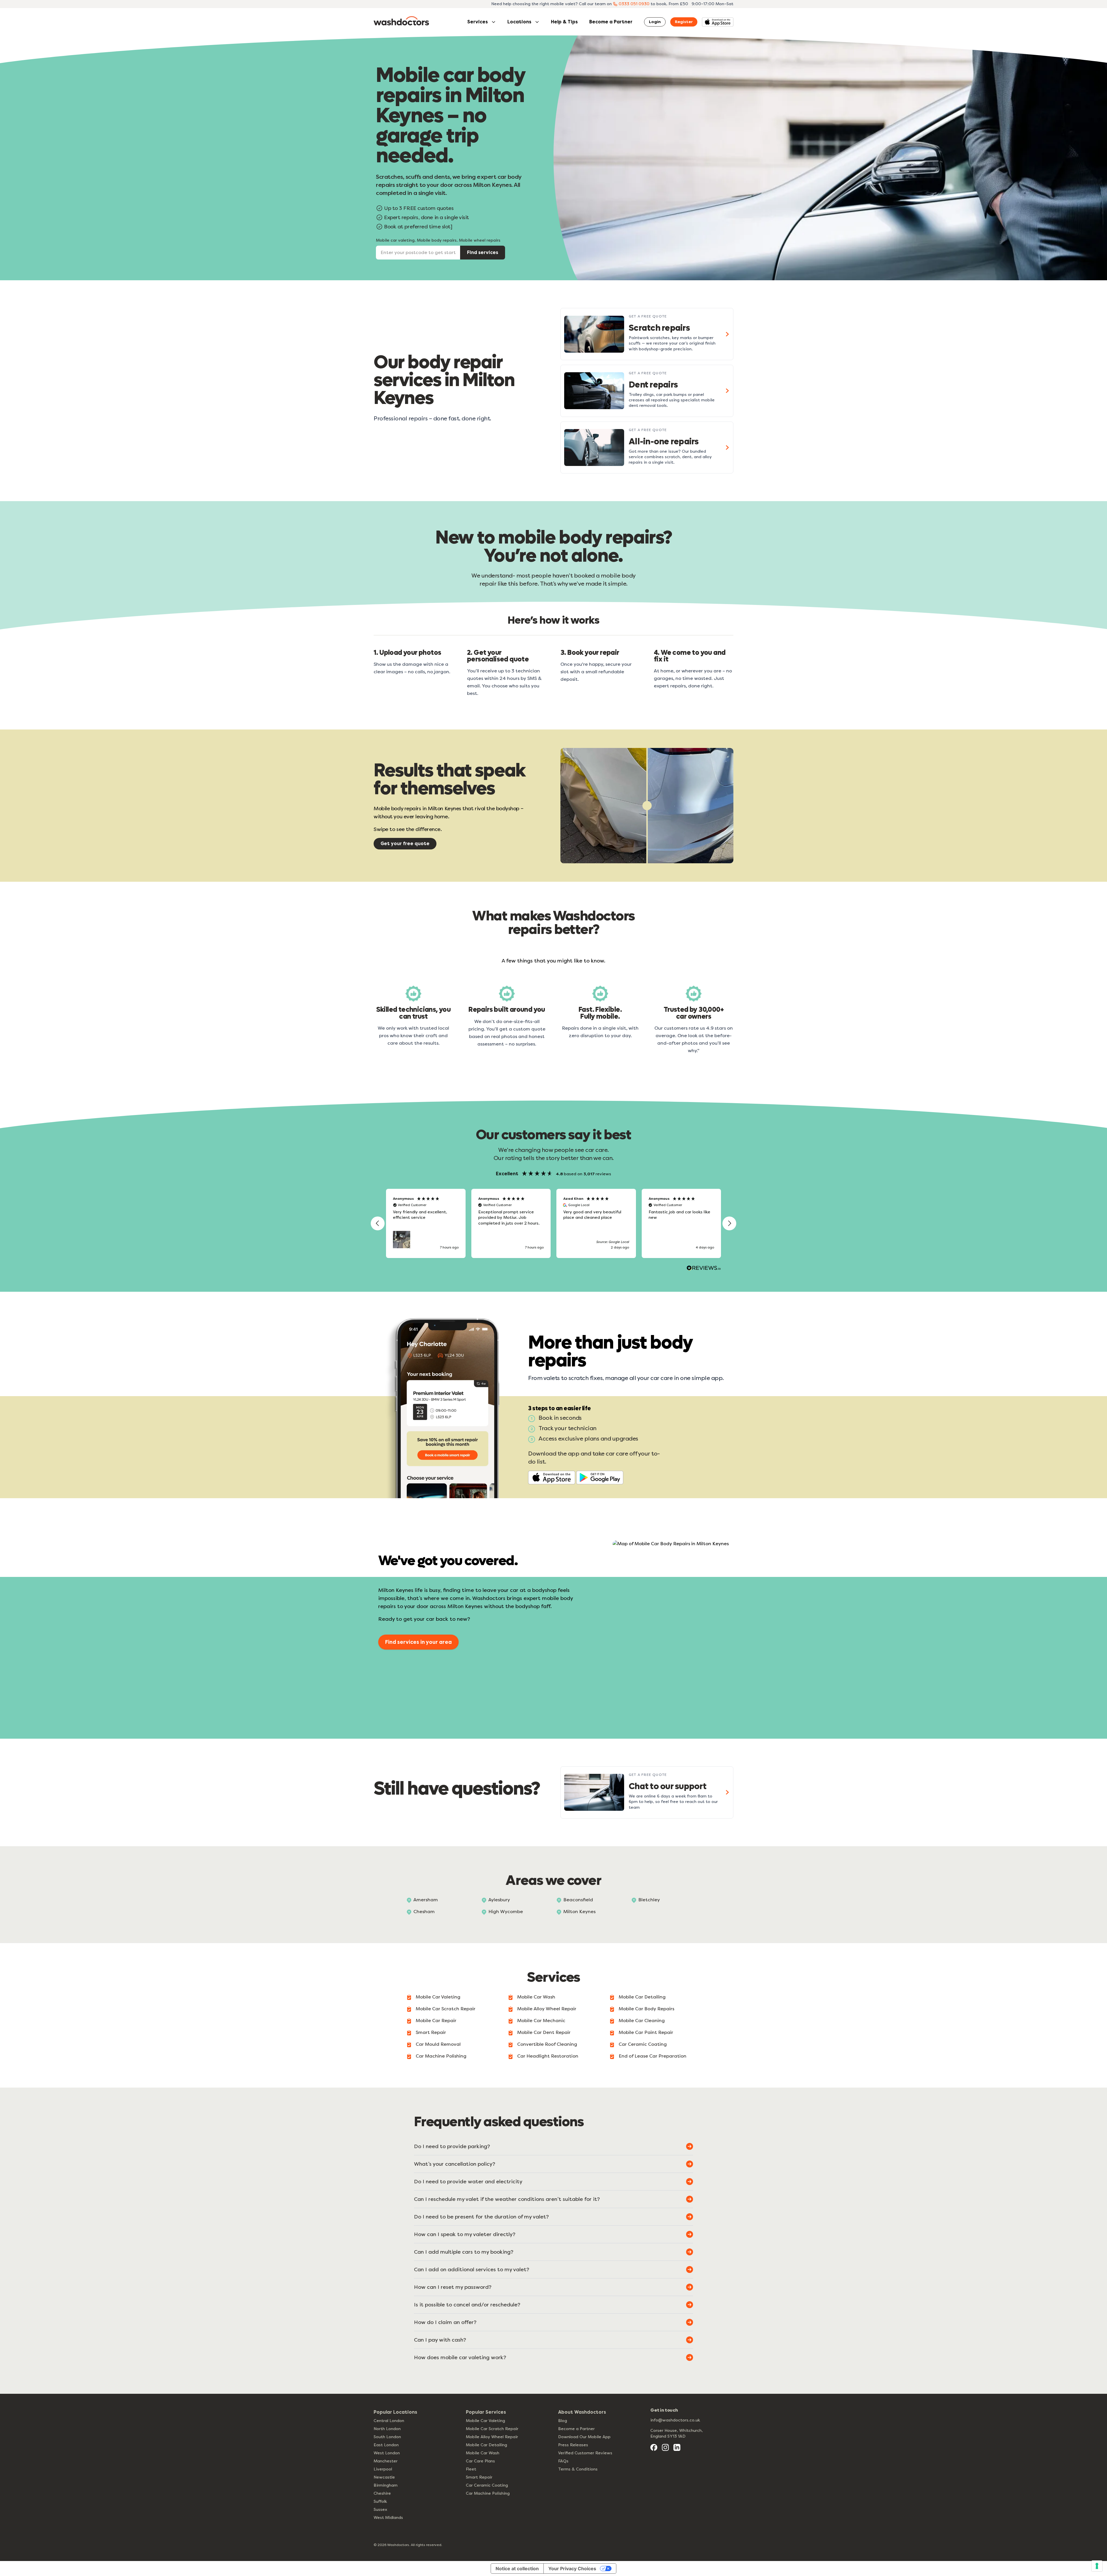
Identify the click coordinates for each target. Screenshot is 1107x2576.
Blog (563, 2421)
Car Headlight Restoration (548, 2056)
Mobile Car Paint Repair (646, 2032)
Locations (519, 22)
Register (684, 22)
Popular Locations (395, 2412)
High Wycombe (506, 1912)
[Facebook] (654, 2447)
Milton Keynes (579, 1912)
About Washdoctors (582, 2412)
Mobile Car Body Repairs (646, 2009)
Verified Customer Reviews (585, 2453)
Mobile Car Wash (536, 1997)
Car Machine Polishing (441, 2056)
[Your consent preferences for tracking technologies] (1097, 2566)
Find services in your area (418, 1642)
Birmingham (386, 2485)
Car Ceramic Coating (643, 2044)
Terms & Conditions (578, 2469)
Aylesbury (499, 1900)
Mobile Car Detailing (642, 1997)
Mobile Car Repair (436, 2021)
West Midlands (388, 2518)
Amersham (426, 1900)
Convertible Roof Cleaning (547, 2044)
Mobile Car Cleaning (642, 2021)
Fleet (471, 2469)
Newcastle (384, 2477)
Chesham (424, 1912)
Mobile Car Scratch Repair (446, 2009)
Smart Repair (431, 2032)
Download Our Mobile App (584, 2437)
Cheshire (382, 2493)
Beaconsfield (578, 1900)
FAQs (563, 2461)
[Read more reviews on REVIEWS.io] (704, 1269)
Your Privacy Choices (572, 2569)
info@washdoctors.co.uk (675, 2420)
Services (478, 22)
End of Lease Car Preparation (653, 2056)
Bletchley (649, 1900)
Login (655, 22)
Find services (483, 252)
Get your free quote (405, 844)
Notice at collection (517, 2569)
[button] (378, 1223)
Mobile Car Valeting (438, 1997)
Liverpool (383, 2469)
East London (386, 2445)
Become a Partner (611, 22)
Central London (389, 2421)
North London (387, 2429)
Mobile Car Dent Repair (544, 2032)
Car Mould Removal (438, 2044)
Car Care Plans (480, 2461)
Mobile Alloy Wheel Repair (547, 2009)
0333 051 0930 (634, 4)
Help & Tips (564, 22)
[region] (553, 1223)
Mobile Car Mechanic (541, 2021)
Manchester (386, 2461)
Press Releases (573, 2445)
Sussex (380, 2510)
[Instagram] (665, 2447)
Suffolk (380, 2501)
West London (387, 2453)
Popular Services (486, 2412)
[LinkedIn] (677, 2447)
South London (387, 2437)
